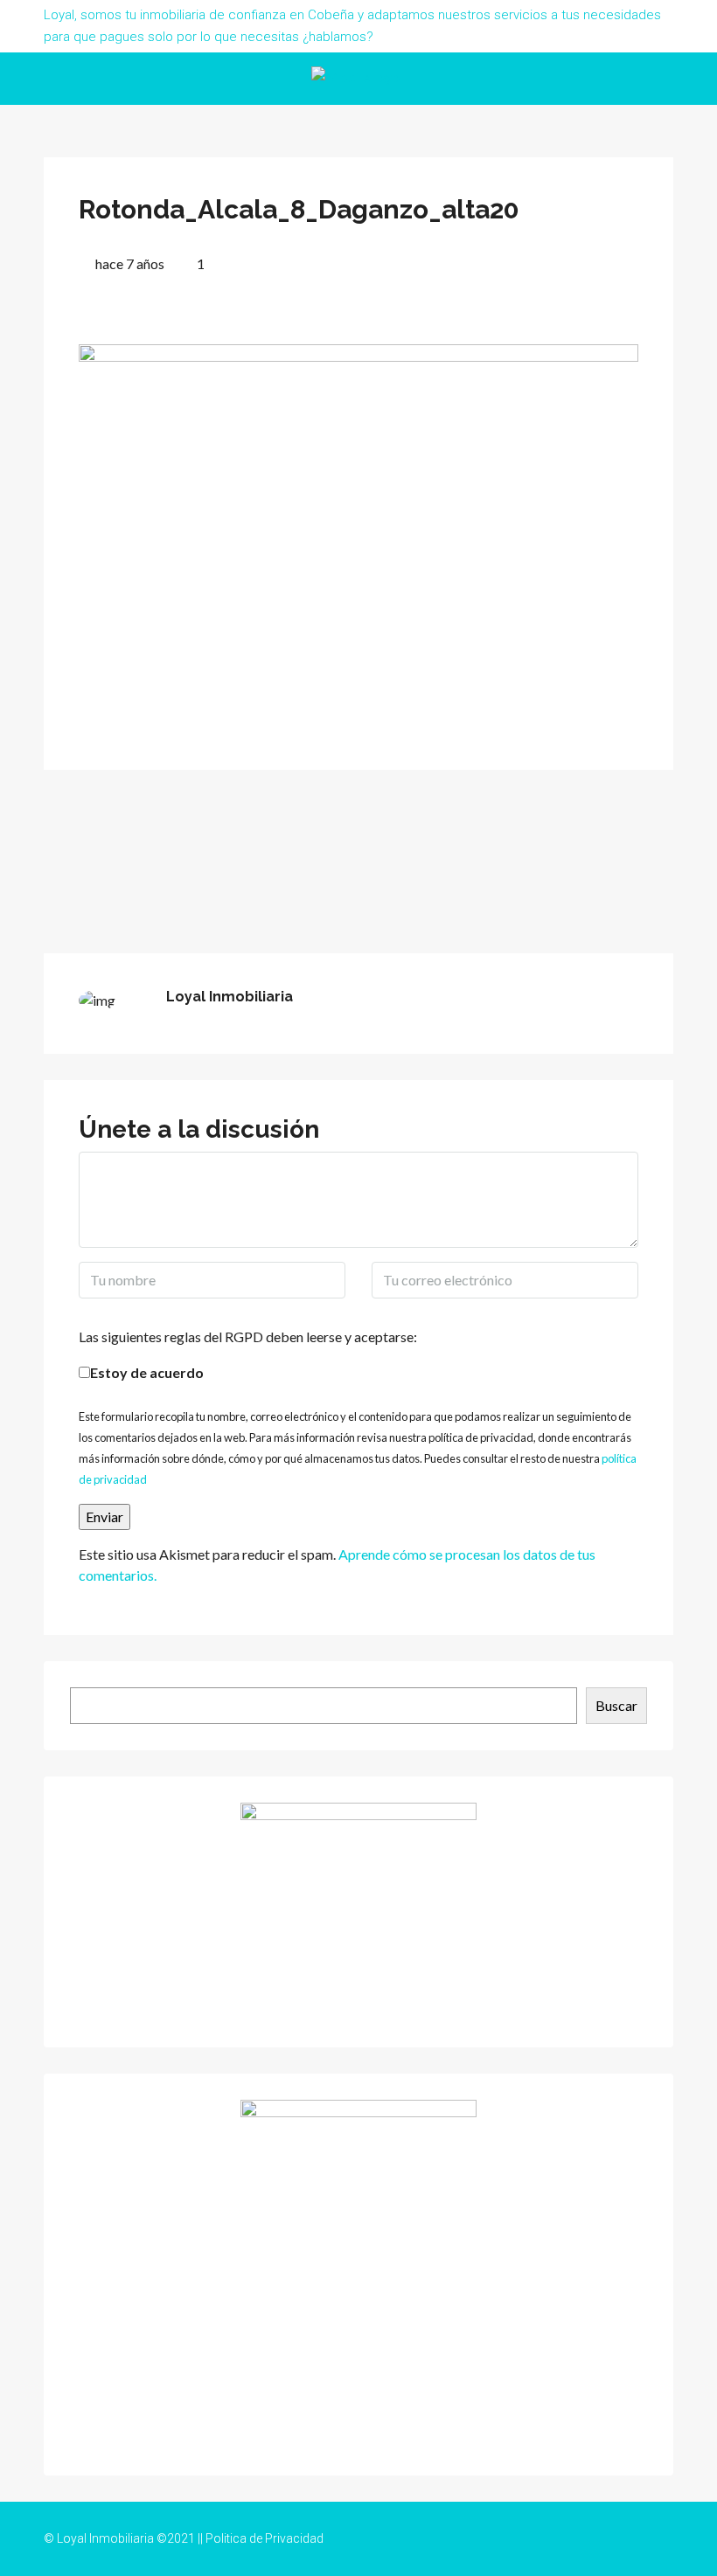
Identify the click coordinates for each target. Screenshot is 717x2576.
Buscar (616, 1705)
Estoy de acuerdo (147, 1372)
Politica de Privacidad (265, 2538)
